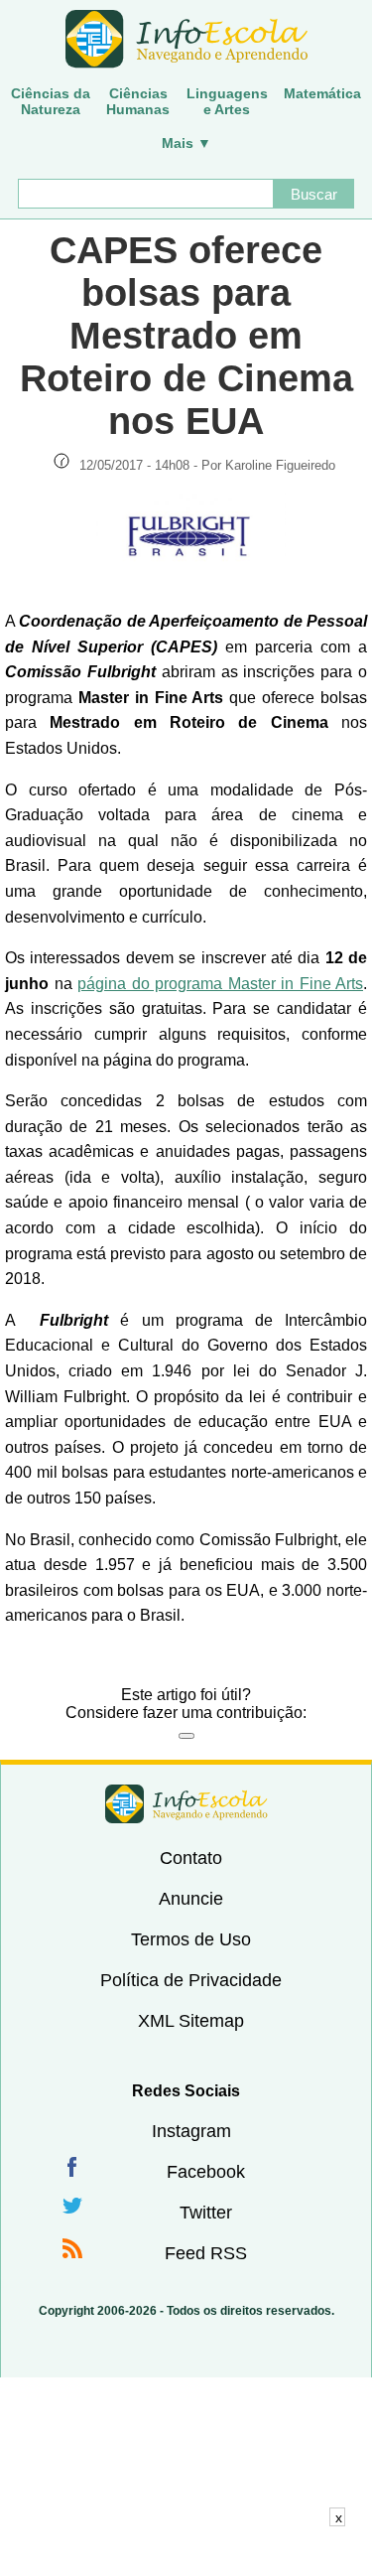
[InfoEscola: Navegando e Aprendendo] (186, 40)
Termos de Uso (191, 1939)
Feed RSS (206, 2253)
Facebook (206, 2172)
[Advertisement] (186, 2551)
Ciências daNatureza (51, 101)
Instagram (191, 2131)
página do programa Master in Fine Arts (220, 984)
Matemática (322, 93)
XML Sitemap (191, 2021)
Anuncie (191, 1899)
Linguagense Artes (227, 101)
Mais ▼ (186, 143)
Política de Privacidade (191, 1980)
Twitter (206, 2213)
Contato (191, 1858)
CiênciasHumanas (138, 101)
